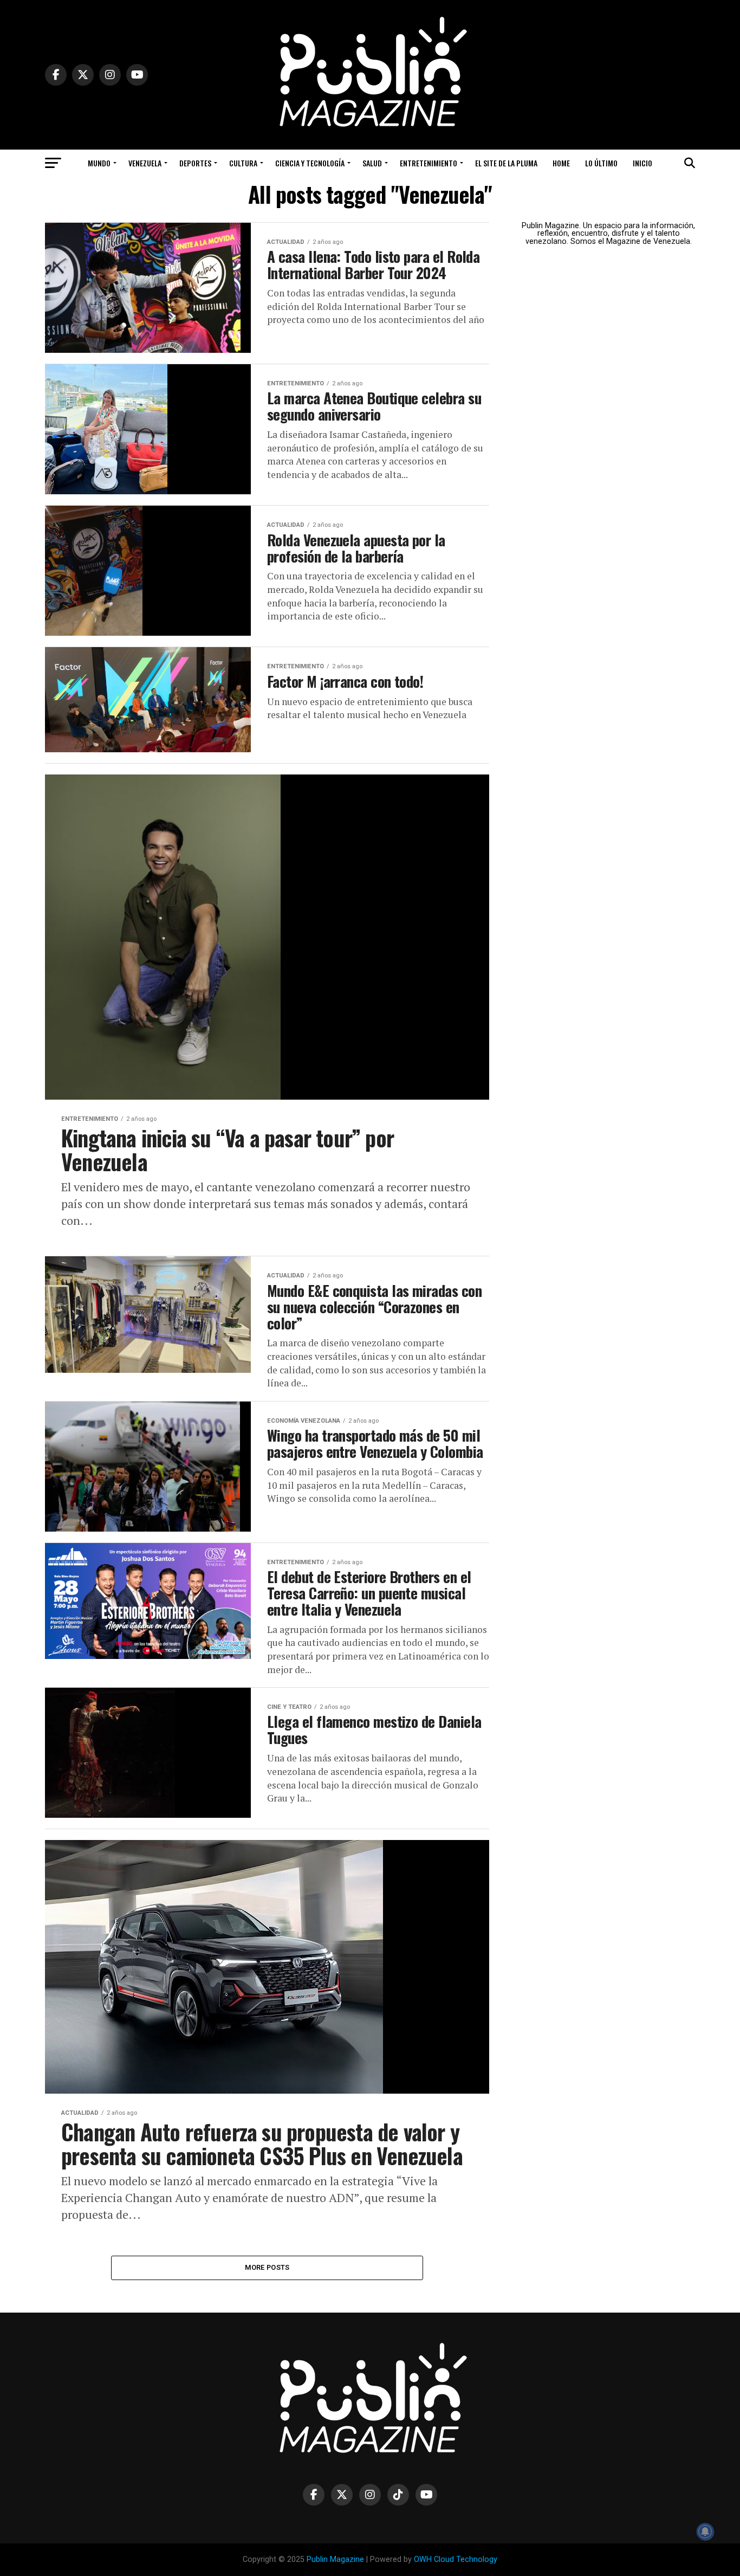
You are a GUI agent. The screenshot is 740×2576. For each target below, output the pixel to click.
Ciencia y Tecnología (310, 163)
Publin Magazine (335, 2559)
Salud (372, 163)
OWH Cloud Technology (456, 2559)
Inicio (642, 163)
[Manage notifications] (705, 2532)
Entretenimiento (429, 163)
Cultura (243, 163)
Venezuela (145, 163)
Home (561, 163)
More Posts (267, 2267)
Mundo (99, 163)
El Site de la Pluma (506, 163)
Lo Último (601, 163)
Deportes (195, 163)
